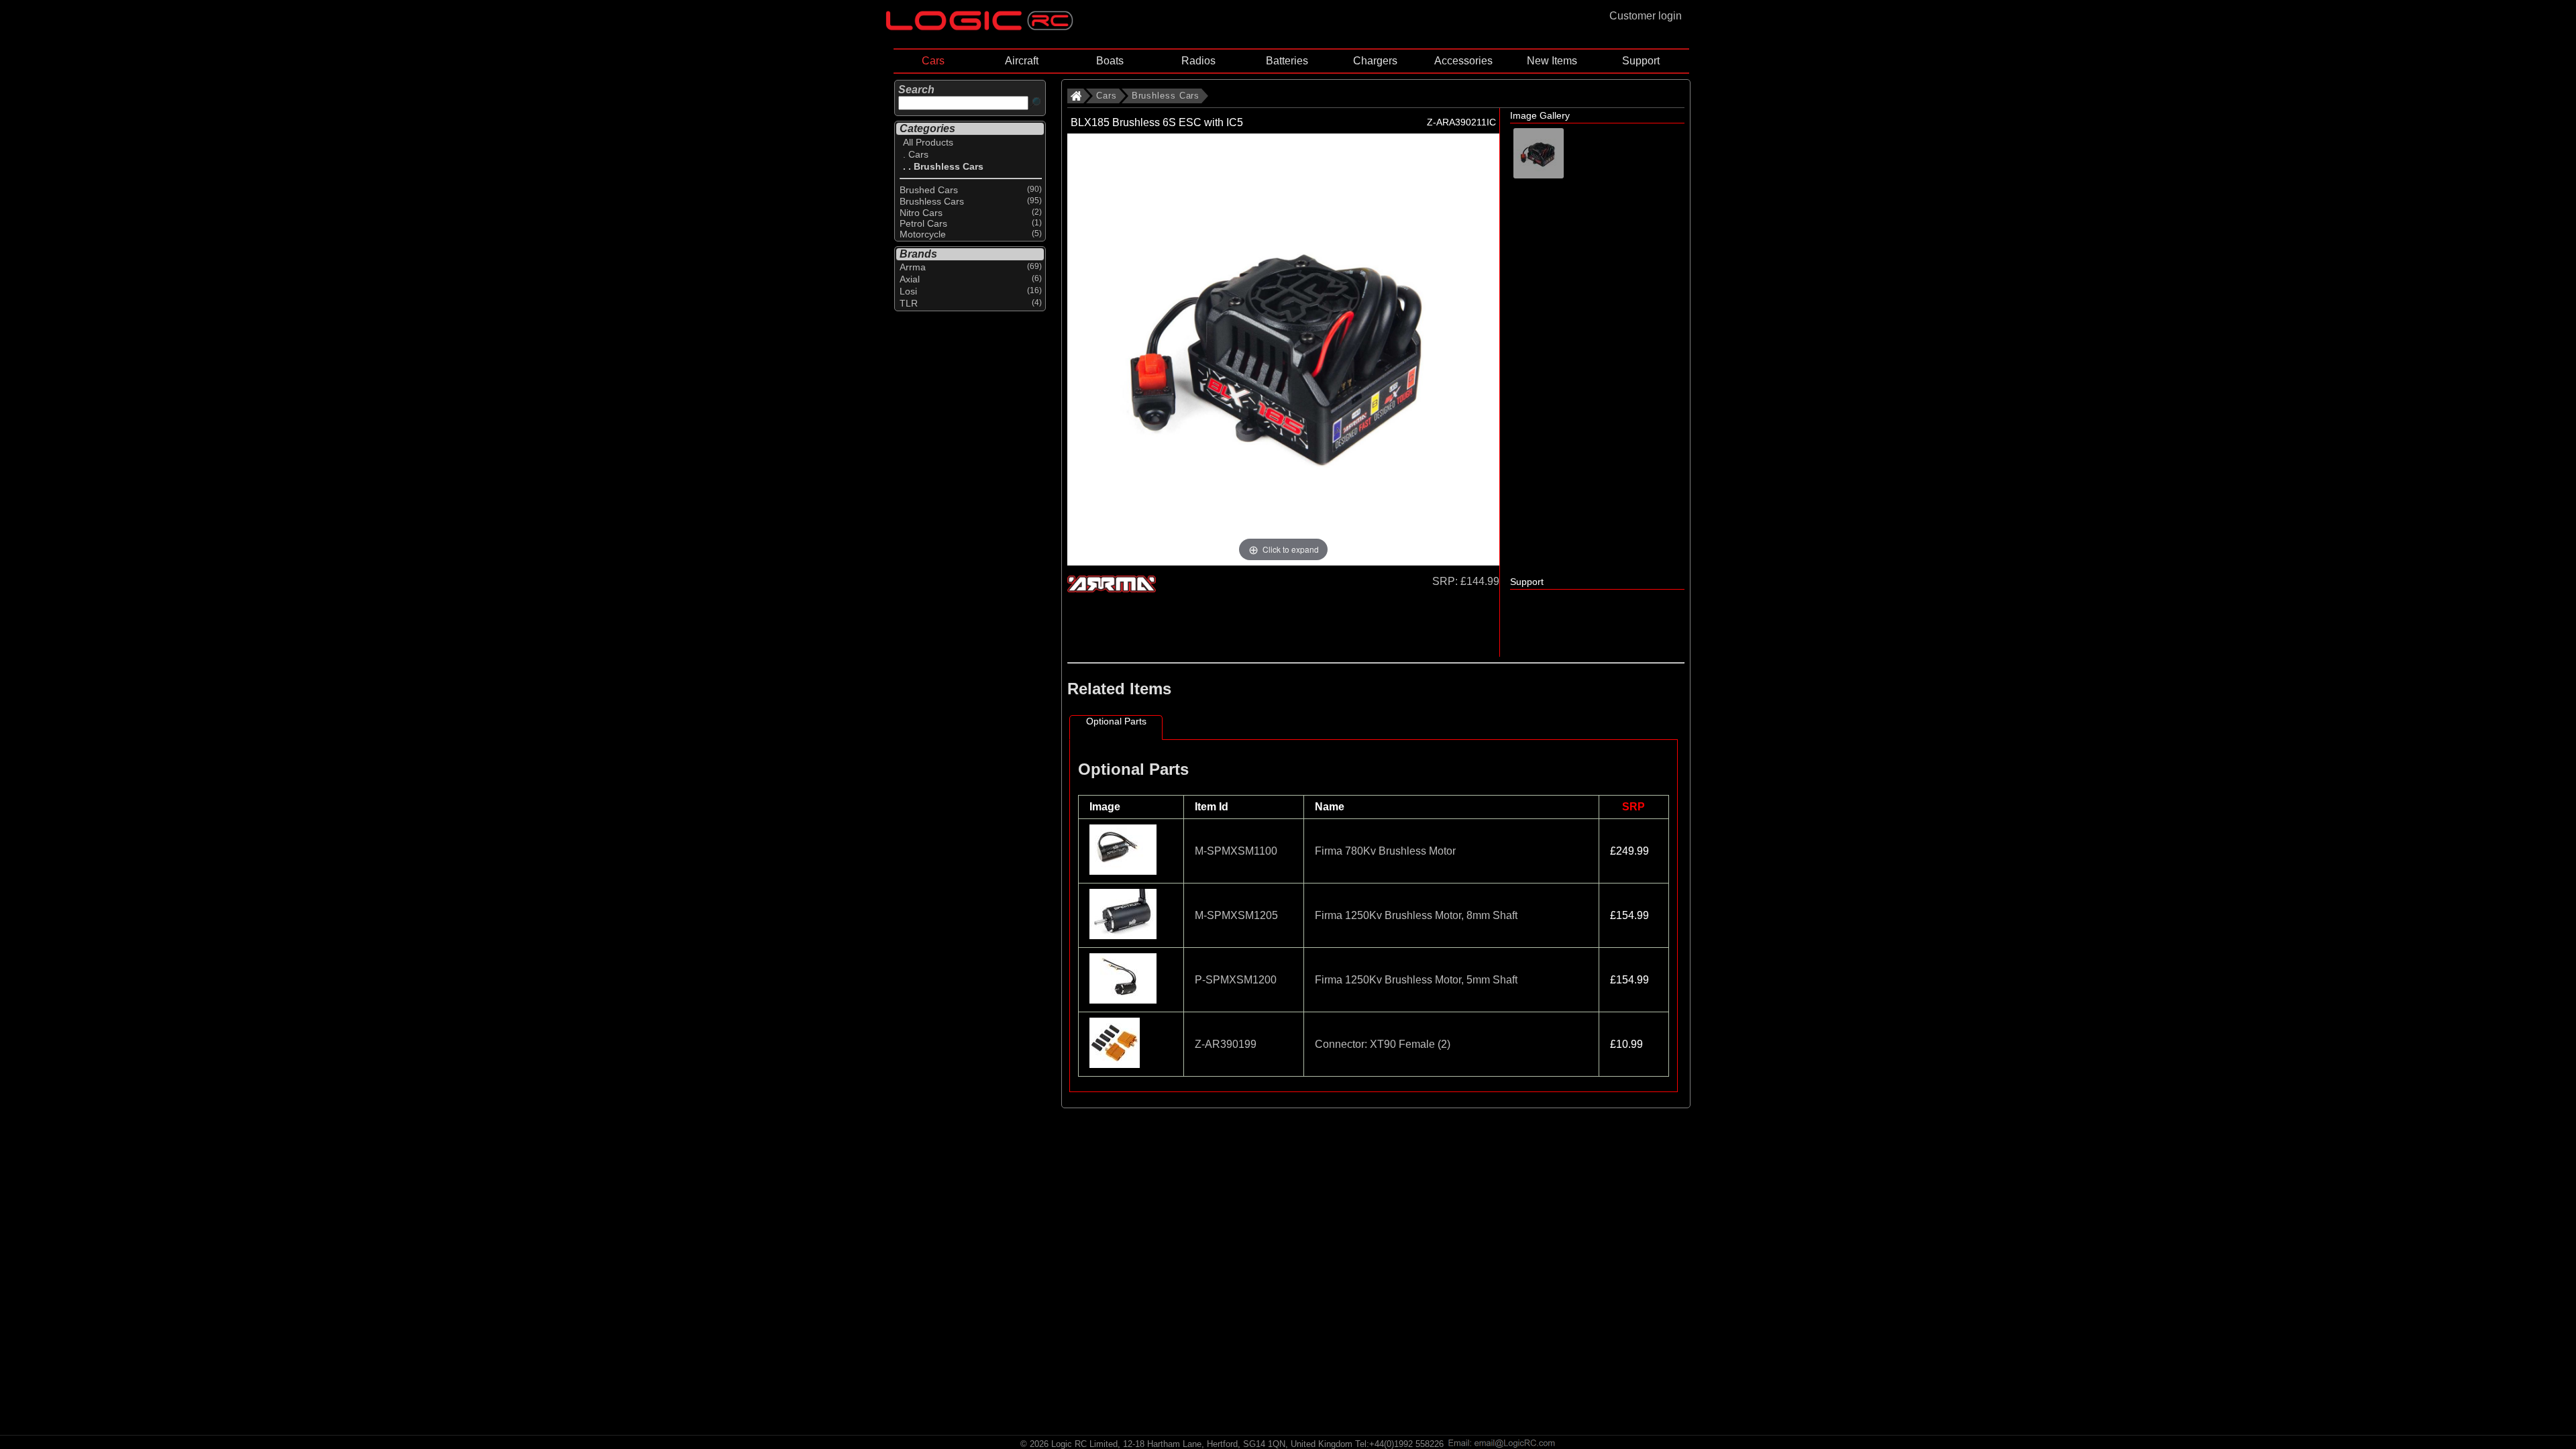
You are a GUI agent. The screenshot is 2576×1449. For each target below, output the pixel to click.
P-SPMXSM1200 (1236, 980)
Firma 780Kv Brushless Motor (1385, 851)
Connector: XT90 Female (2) (1383, 1044)
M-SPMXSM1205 (1236, 915)
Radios (1198, 61)
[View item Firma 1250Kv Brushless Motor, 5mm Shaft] (1124, 1000)
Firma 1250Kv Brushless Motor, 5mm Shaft (1416, 980)
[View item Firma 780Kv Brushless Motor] (1124, 871)
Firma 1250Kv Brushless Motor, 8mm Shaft (1416, 915)
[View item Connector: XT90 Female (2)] (1116, 1064)
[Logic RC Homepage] (979, 27)
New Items (1552, 61)
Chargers (1375, 61)
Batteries (1287, 61)
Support (1641, 61)
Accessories (1463, 61)
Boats (1110, 61)
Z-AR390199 (1226, 1044)
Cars (933, 61)
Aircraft (1022, 61)
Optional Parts (1116, 721)
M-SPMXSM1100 (1236, 851)
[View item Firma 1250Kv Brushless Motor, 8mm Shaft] (1124, 935)
